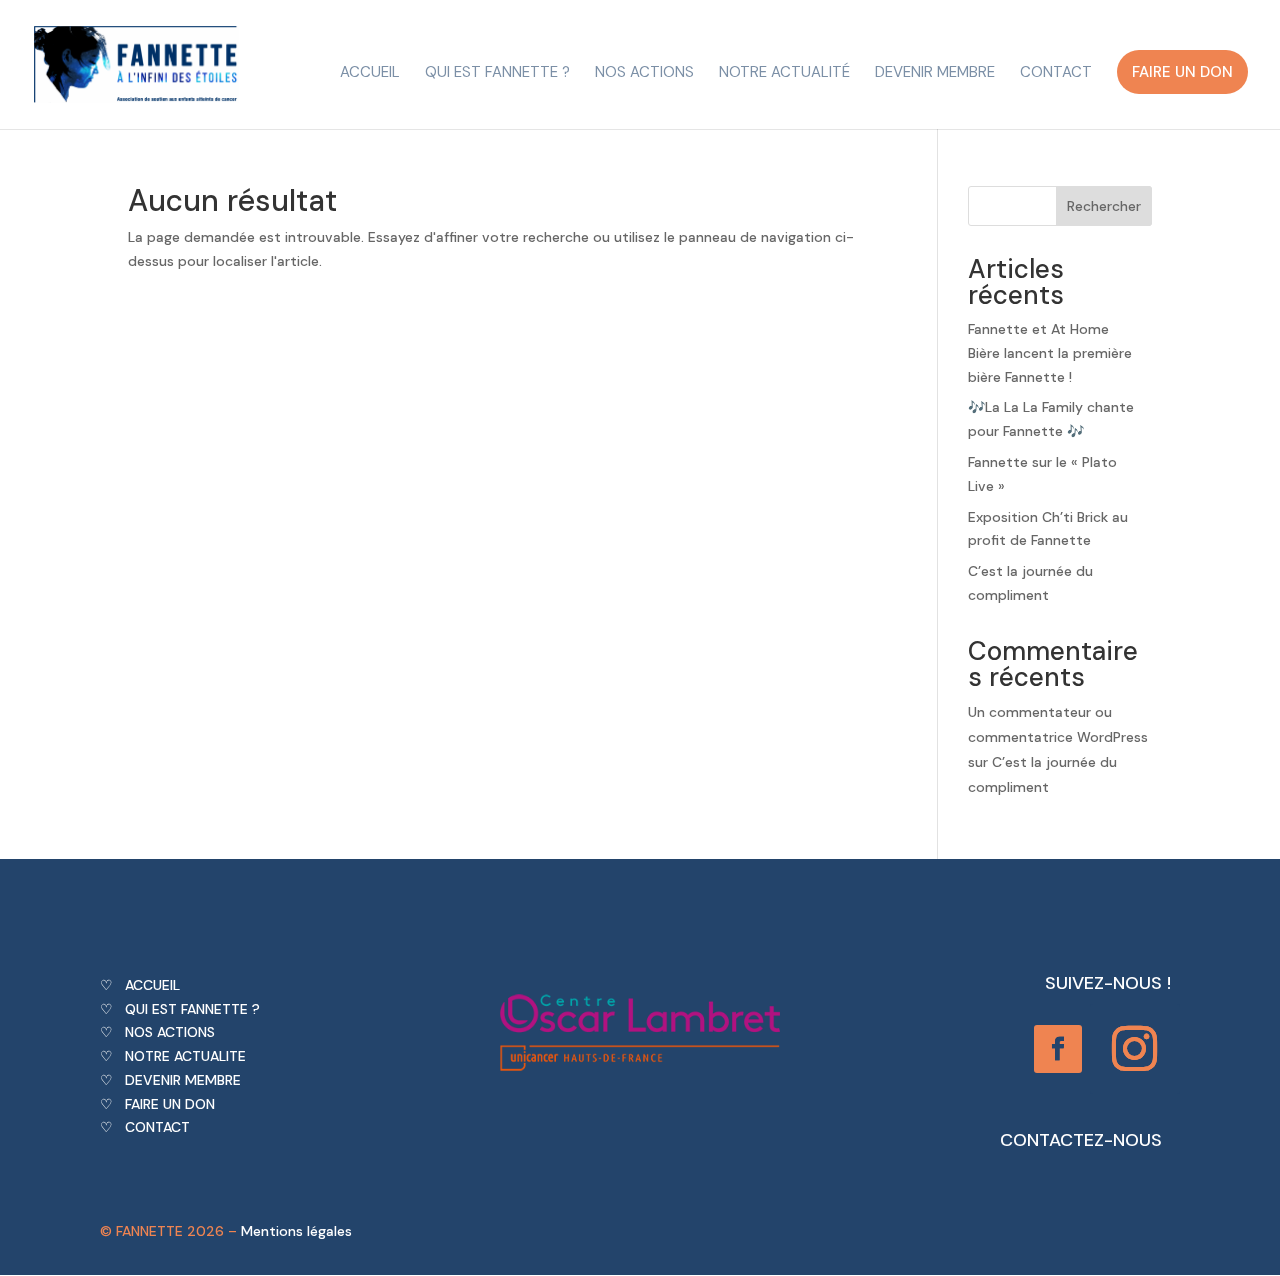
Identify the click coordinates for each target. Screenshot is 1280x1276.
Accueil (370, 73)
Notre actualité (784, 73)
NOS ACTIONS (170, 1032)
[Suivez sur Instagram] (1135, 1049)
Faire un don (1182, 72)
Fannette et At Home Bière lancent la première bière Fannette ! (1050, 353)
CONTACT (157, 1127)
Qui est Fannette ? (497, 73)
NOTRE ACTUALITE (185, 1056)
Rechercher (1104, 206)
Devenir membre (935, 73)
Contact (1056, 73)
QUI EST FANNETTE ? (192, 1009)
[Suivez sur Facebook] (1058, 1049)
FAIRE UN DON (170, 1104)
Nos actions (644, 73)
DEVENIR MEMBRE (183, 1080)
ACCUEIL (152, 985)
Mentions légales (296, 1231)
